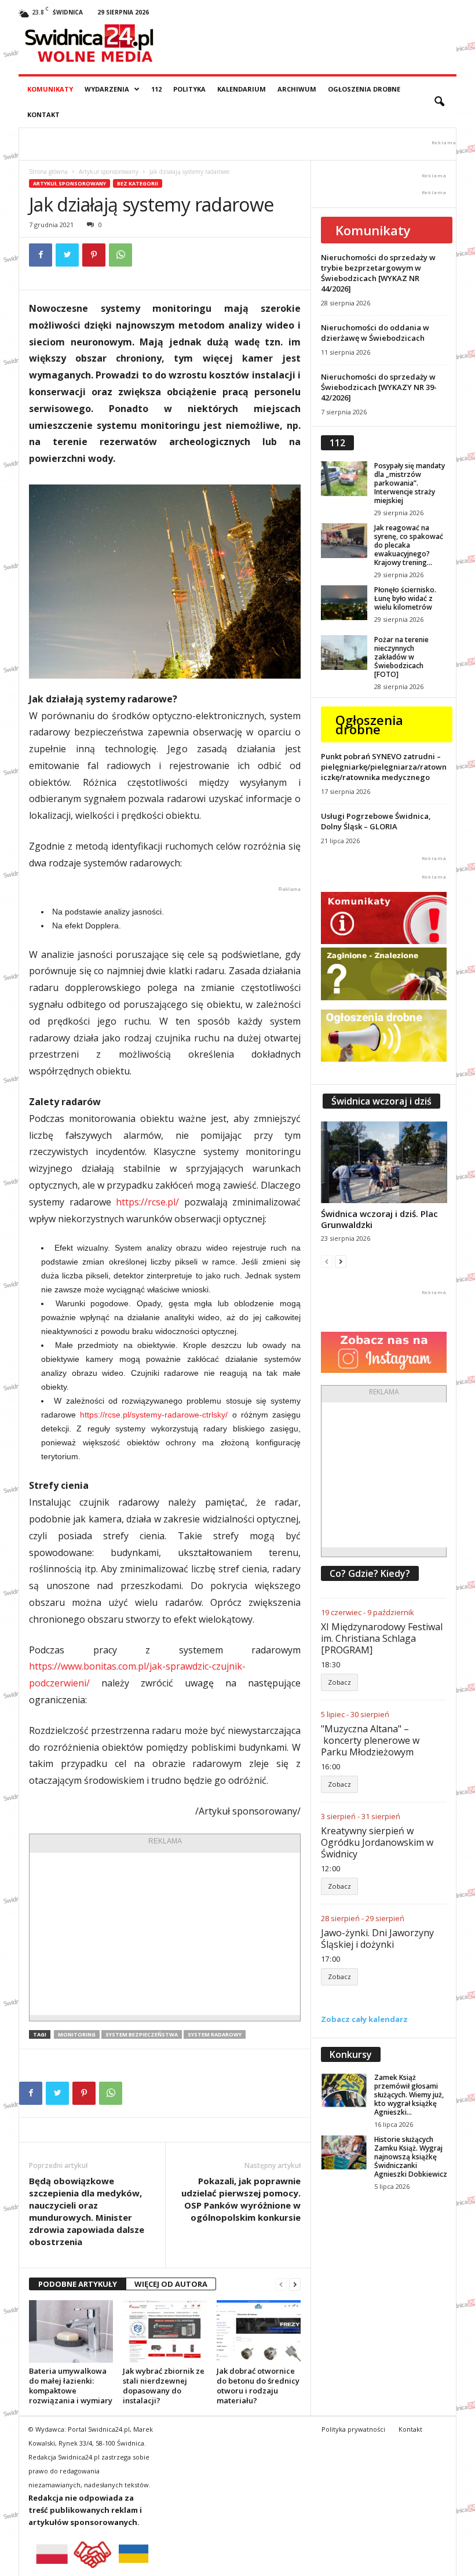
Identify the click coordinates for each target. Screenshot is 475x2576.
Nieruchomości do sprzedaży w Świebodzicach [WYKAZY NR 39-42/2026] (379, 387)
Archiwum (297, 89)
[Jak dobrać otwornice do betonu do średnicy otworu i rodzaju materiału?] (259, 2331)
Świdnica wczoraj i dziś (381, 1101)
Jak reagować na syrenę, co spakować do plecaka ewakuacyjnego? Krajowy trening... (409, 545)
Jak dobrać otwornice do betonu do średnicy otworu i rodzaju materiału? (258, 2386)
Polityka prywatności (353, 2429)
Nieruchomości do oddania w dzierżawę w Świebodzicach (375, 333)
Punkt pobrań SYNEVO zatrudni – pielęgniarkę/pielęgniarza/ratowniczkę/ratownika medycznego (384, 767)
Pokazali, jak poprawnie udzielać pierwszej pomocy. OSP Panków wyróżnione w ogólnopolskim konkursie (241, 2199)
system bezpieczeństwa (142, 2034)
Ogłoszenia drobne (364, 89)
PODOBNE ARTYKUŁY (78, 2284)
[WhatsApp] (120, 255)
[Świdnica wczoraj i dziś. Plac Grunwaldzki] (384, 1162)
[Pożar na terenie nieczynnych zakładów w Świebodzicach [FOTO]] (344, 653)
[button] (439, 102)
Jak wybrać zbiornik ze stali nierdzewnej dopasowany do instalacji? (164, 2386)
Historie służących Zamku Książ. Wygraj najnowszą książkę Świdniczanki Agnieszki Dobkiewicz (411, 2157)
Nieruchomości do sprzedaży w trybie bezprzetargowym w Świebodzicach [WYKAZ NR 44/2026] (378, 273)
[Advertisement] (165, 1934)
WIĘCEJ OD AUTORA (171, 2284)
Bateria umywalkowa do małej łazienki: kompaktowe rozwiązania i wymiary (71, 2386)
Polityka (189, 89)
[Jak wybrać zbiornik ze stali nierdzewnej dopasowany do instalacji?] (165, 2331)
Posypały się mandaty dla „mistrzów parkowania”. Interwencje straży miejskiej (410, 483)
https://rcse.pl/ (147, 1202)
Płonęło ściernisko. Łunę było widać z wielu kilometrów (405, 598)
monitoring (77, 2034)
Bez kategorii (138, 183)
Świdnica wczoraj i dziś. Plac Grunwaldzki (379, 1219)
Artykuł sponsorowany (109, 172)
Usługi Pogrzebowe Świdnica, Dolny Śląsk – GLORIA (376, 821)
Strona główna (48, 172)
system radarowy (215, 2034)
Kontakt (43, 114)
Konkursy (351, 2054)
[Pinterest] (94, 255)
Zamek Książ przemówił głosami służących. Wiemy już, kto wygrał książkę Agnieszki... (409, 2095)
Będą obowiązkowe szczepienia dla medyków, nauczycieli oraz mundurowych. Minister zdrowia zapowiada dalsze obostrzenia (87, 2211)
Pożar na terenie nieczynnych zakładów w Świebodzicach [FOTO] (401, 657)
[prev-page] (281, 2284)
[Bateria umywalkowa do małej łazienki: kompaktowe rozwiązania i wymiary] (71, 2331)
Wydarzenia (107, 89)
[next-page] (295, 2284)
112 (156, 89)
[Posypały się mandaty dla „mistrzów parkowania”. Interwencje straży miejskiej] (344, 479)
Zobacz (339, 1682)
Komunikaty (50, 89)
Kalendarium (242, 89)
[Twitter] (67, 255)
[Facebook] (41, 255)
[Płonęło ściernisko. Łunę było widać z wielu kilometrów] (344, 603)
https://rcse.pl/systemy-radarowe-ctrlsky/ (154, 1415)
